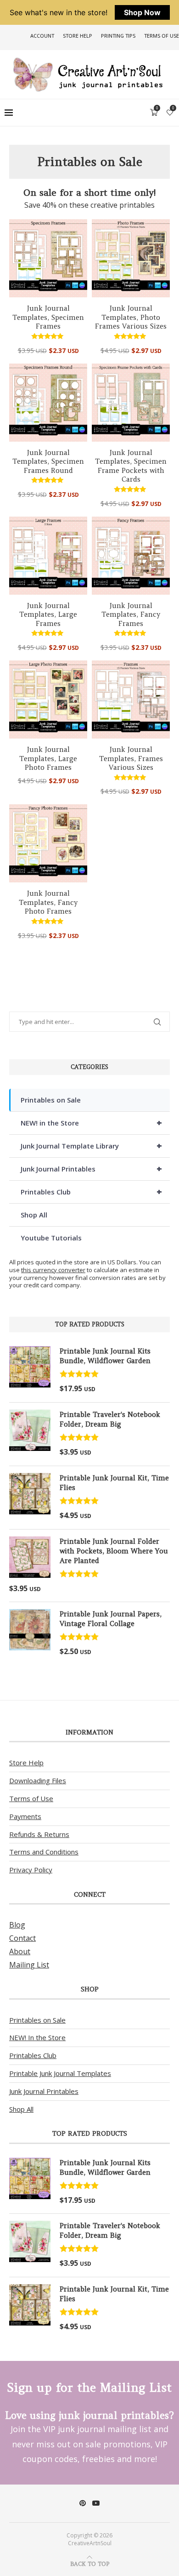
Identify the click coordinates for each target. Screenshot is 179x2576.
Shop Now (142, 12)
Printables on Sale (51, 1100)
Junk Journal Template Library (91, 1146)
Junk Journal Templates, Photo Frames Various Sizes (131, 317)
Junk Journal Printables (91, 1169)
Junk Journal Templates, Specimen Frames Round (48, 461)
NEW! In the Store (37, 2037)
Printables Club (91, 1191)
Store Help (78, 36)
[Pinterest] (83, 2503)
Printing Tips (118, 36)
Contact (22, 1938)
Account (42, 36)
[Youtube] (96, 2503)
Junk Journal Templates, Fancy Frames (131, 614)
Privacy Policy (31, 1870)
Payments (25, 1816)
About (20, 1951)
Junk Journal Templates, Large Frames (48, 614)
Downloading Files (38, 1780)
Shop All (34, 1215)
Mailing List (29, 1965)
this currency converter (53, 1270)
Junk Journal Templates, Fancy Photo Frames (48, 902)
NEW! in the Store (91, 1123)
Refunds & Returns (39, 1834)
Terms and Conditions (44, 1852)
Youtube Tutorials (51, 1238)
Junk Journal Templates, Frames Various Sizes (131, 758)
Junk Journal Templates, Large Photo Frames (48, 758)
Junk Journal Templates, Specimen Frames (48, 317)
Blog (17, 1925)
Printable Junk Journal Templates (60, 2073)
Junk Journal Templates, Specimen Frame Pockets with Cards (131, 466)
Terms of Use (162, 36)
